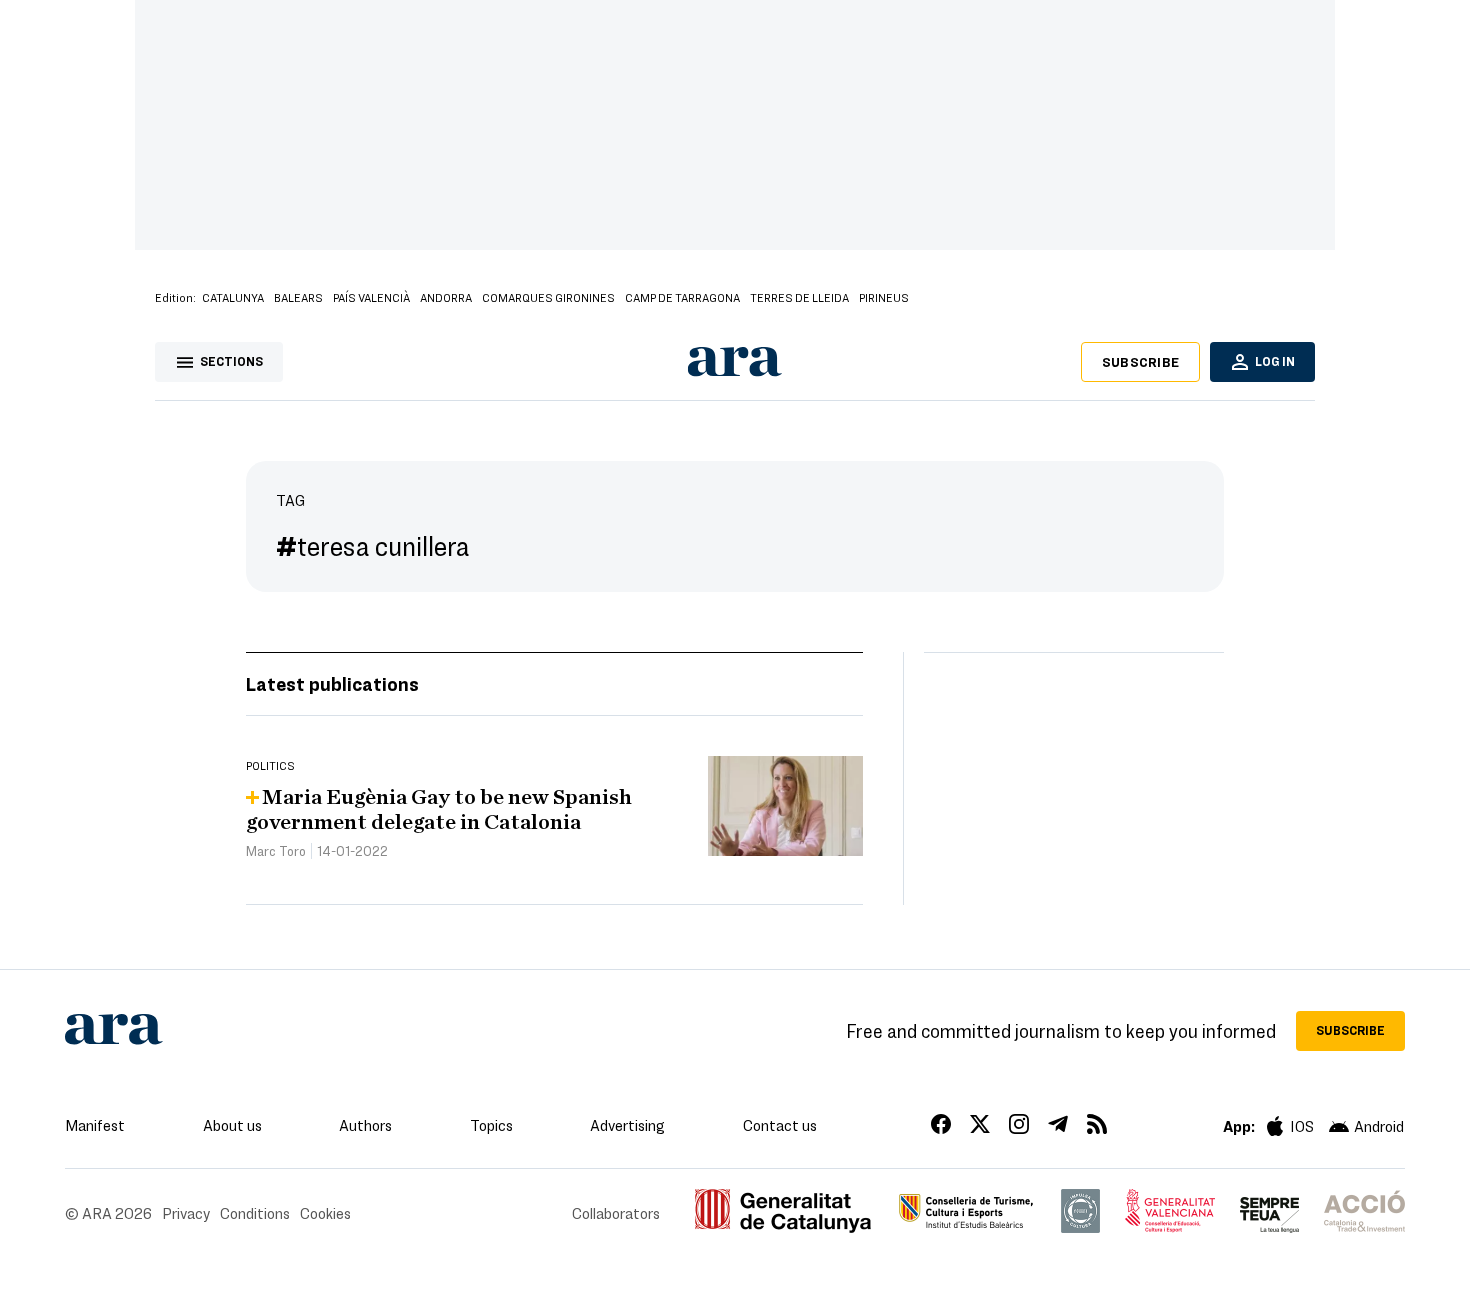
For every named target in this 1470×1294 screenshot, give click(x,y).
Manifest (95, 1125)
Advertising (627, 1125)
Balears (298, 297)
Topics (491, 1125)
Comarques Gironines (548, 297)
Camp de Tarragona (682, 297)
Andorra (446, 297)
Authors (365, 1125)
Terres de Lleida (799, 297)
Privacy (186, 1213)
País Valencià (371, 297)
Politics (270, 765)
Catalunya (233, 297)
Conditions (255, 1213)
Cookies (325, 1213)
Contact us (780, 1125)
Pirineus (884, 297)
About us (232, 1125)
